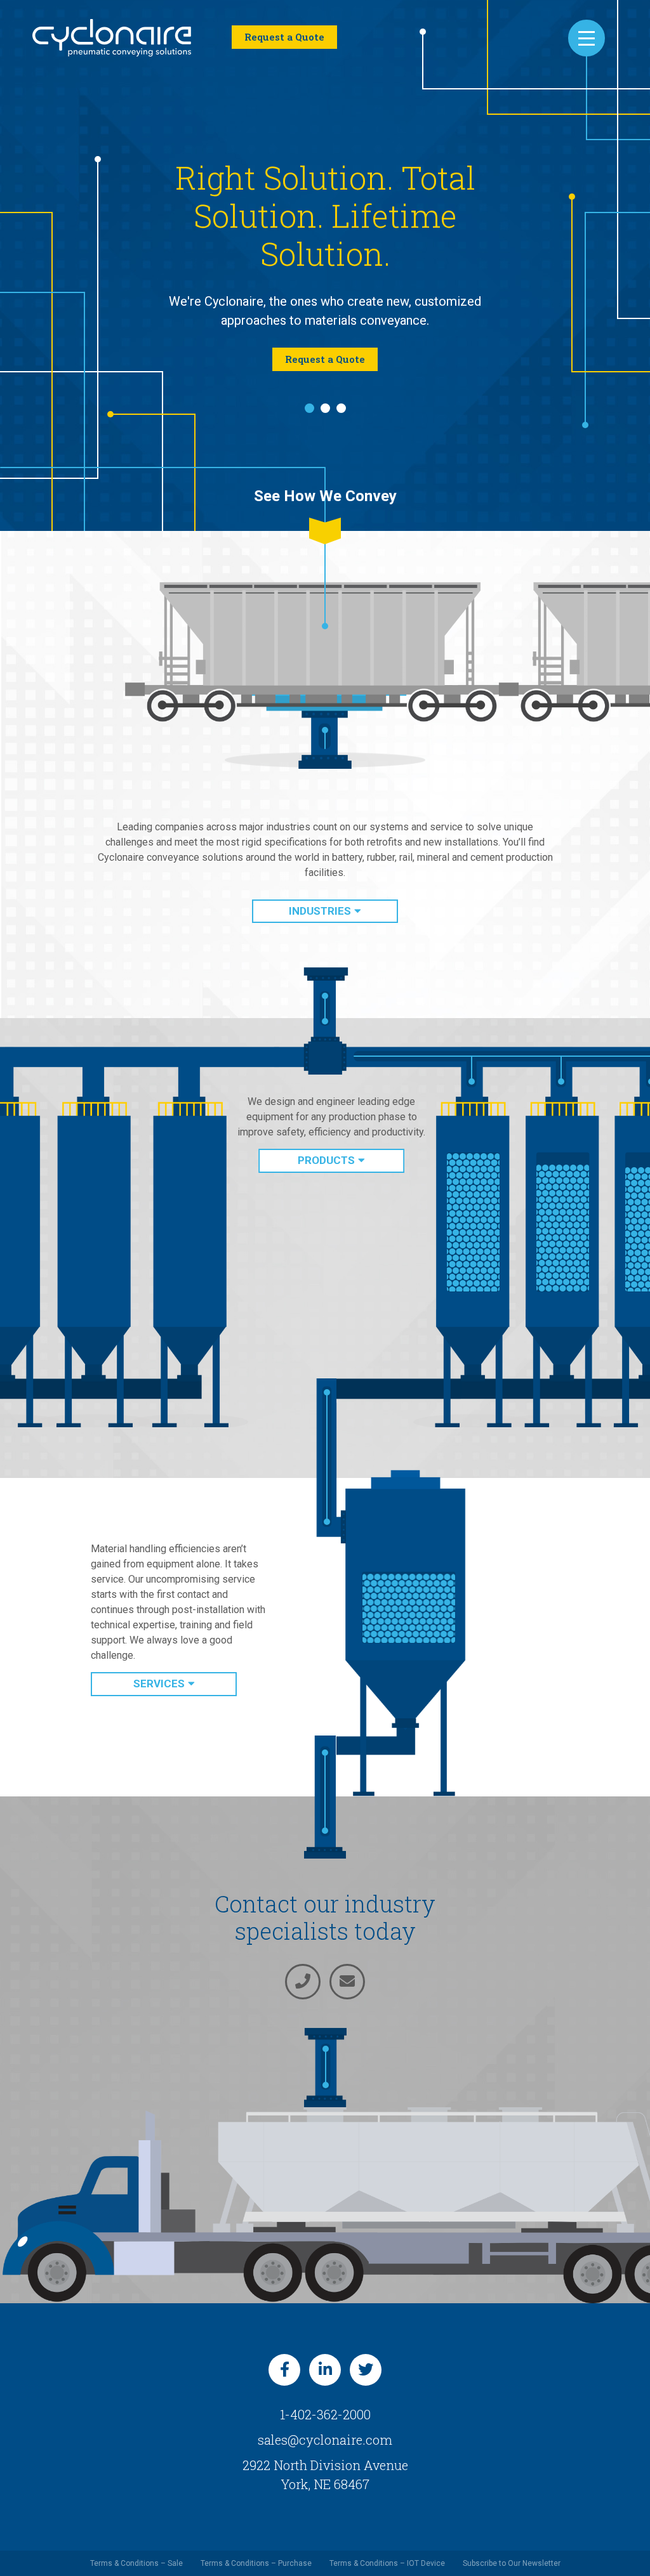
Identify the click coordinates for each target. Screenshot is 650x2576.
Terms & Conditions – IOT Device (387, 2544)
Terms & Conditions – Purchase (256, 2544)
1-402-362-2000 (325, 2395)
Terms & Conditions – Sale (136, 2544)
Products (326, 1141)
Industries (320, 892)
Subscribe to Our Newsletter (512, 2544)
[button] (309, 389)
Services (159, 1664)
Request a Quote (284, 37)
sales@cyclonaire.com (325, 2421)
